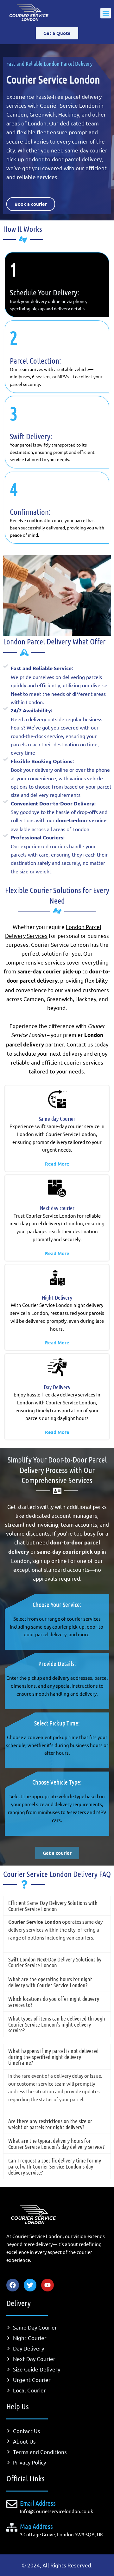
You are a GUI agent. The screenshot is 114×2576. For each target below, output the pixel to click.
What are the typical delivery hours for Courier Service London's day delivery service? (56, 2144)
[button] (106, 13)
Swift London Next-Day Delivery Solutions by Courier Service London (55, 1962)
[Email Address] (12, 2504)
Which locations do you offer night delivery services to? (54, 2002)
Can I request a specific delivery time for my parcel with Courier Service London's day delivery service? (55, 2166)
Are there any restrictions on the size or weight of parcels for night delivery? (50, 2124)
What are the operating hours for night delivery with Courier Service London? (50, 1982)
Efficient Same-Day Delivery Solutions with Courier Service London (53, 1906)
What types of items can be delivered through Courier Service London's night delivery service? (57, 2024)
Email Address (38, 2503)
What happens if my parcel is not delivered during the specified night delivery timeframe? (53, 2057)
